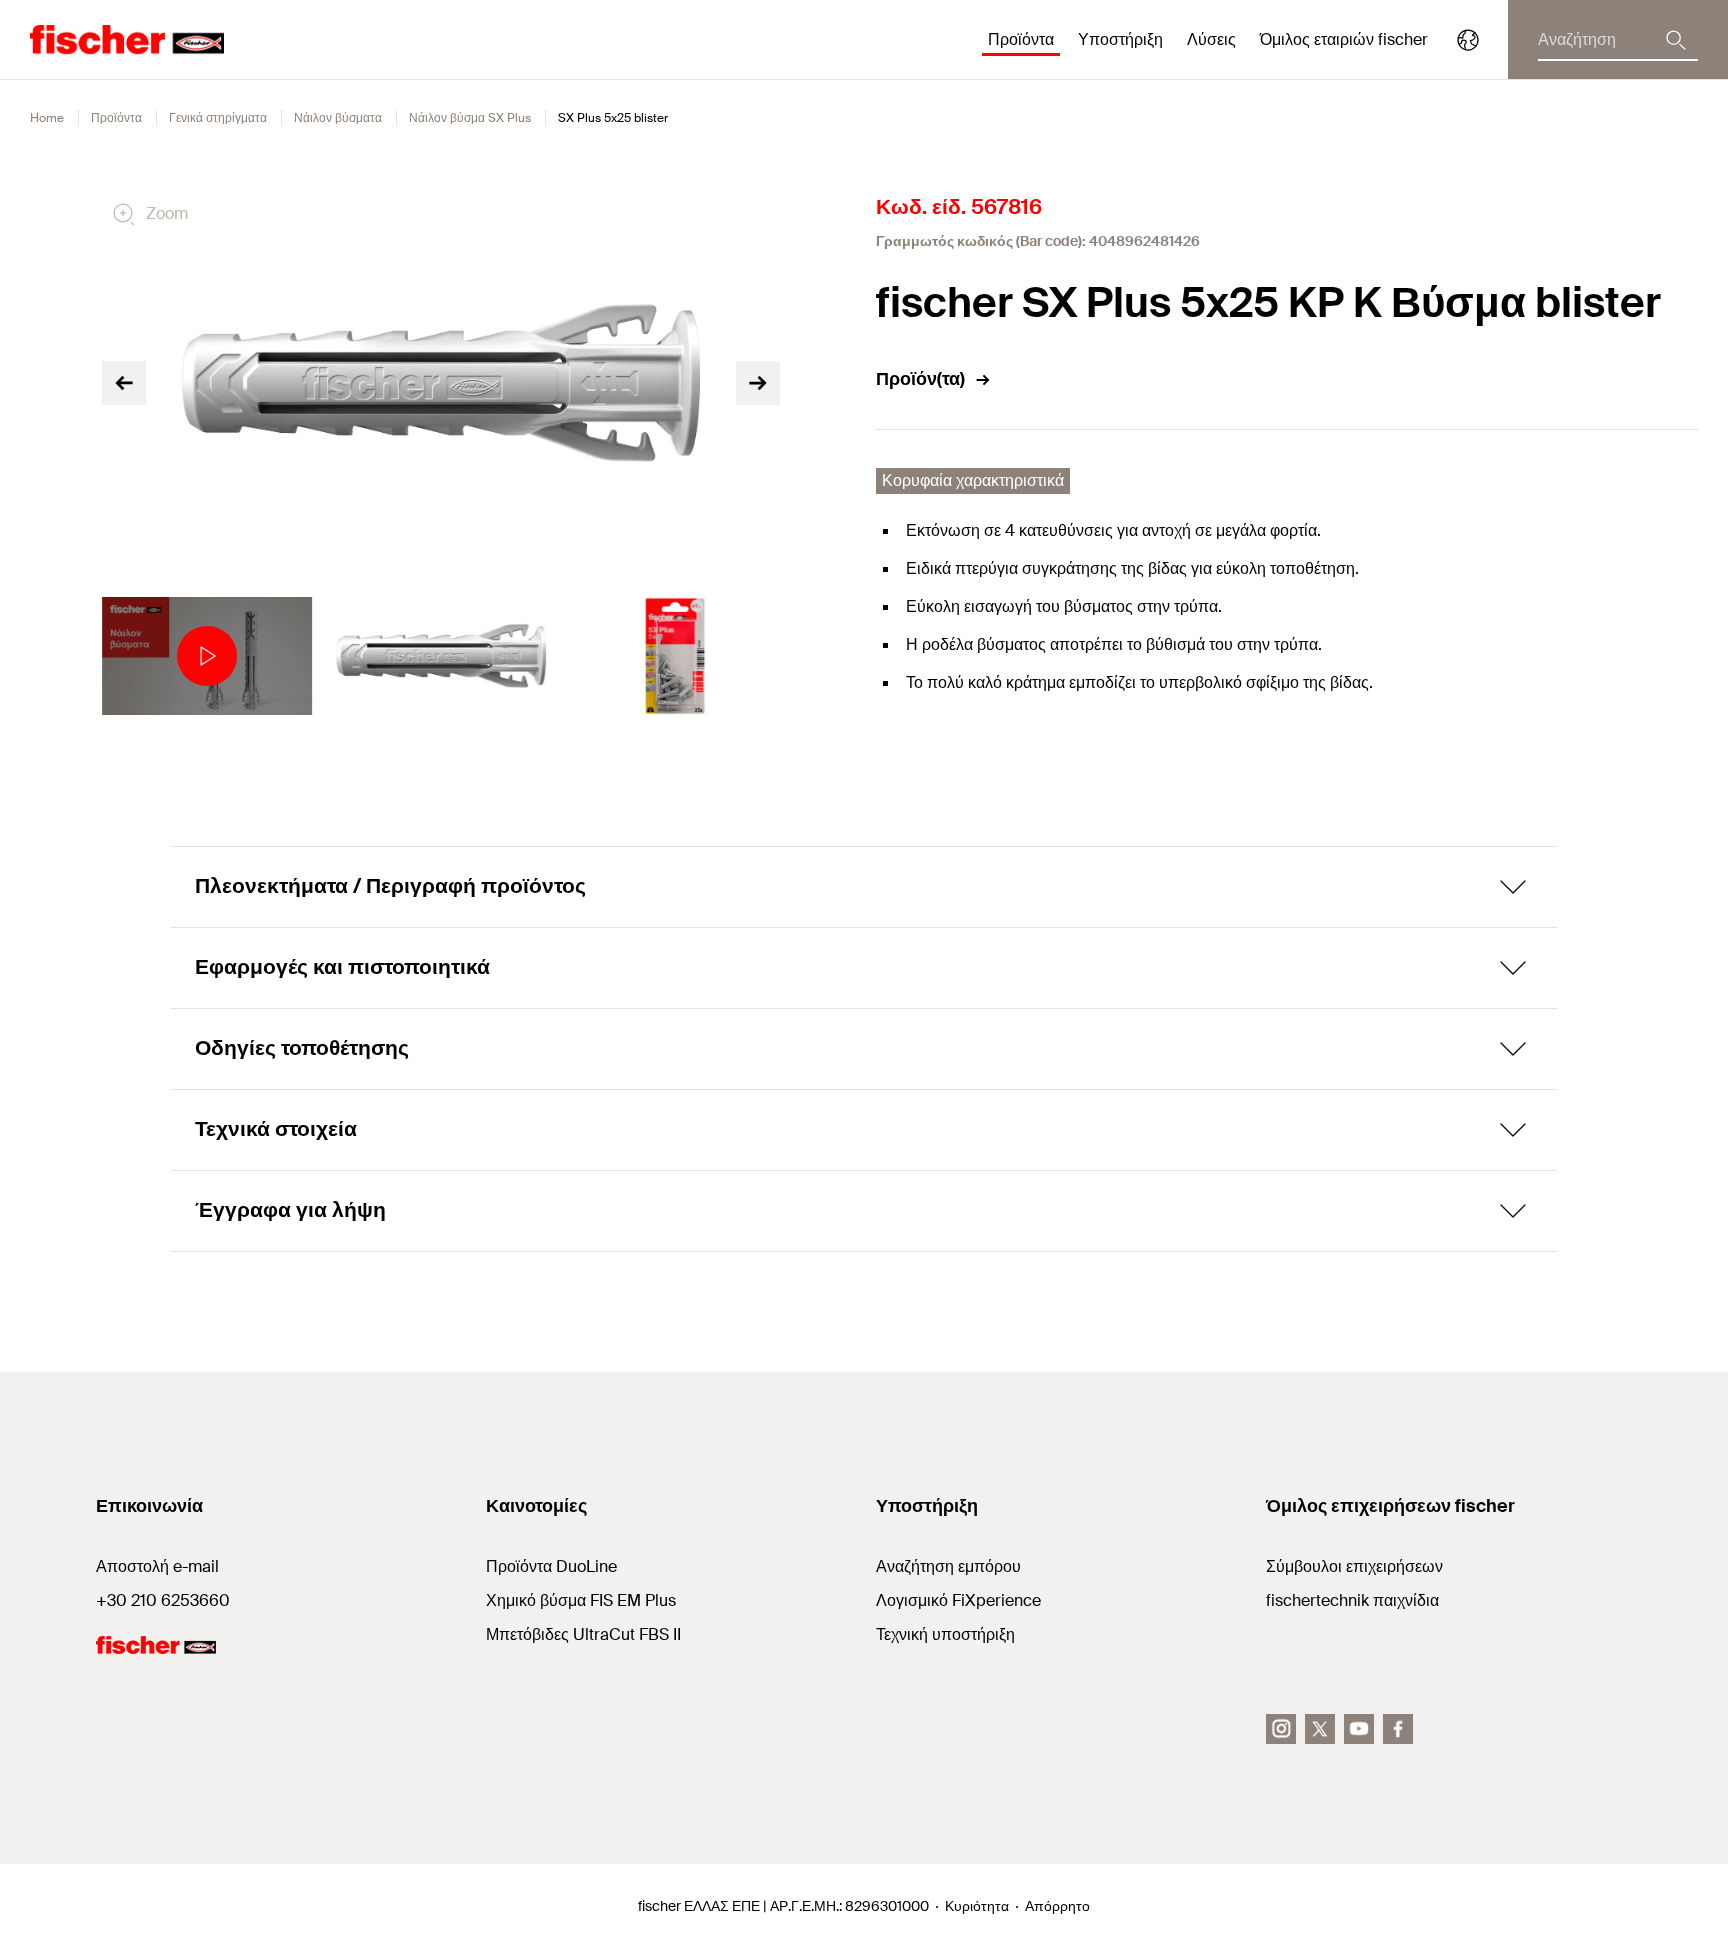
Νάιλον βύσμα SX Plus (470, 118)
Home (47, 118)
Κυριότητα (977, 1906)
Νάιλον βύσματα (338, 118)
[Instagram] (1281, 1729)
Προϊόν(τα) (920, 379)
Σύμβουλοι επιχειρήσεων (1354, 1566)
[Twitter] (1320, 1729)
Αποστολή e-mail (157, 1566)
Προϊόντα (116, 118)
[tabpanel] (207, 656)
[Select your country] (1468, 40)
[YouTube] (1359, 1729)
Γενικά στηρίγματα (218, 118)
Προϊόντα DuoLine (551, 1566)
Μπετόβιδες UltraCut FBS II (583, 1634)
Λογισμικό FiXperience (958, 1600)
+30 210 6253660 (163, 1600)
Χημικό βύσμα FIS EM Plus (581, 1600)
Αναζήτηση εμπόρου (948, 1566)
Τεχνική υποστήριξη (945, 1634)
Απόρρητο (1057, 1906)
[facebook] (1398, 1729)
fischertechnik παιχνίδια (1352, 1600)
